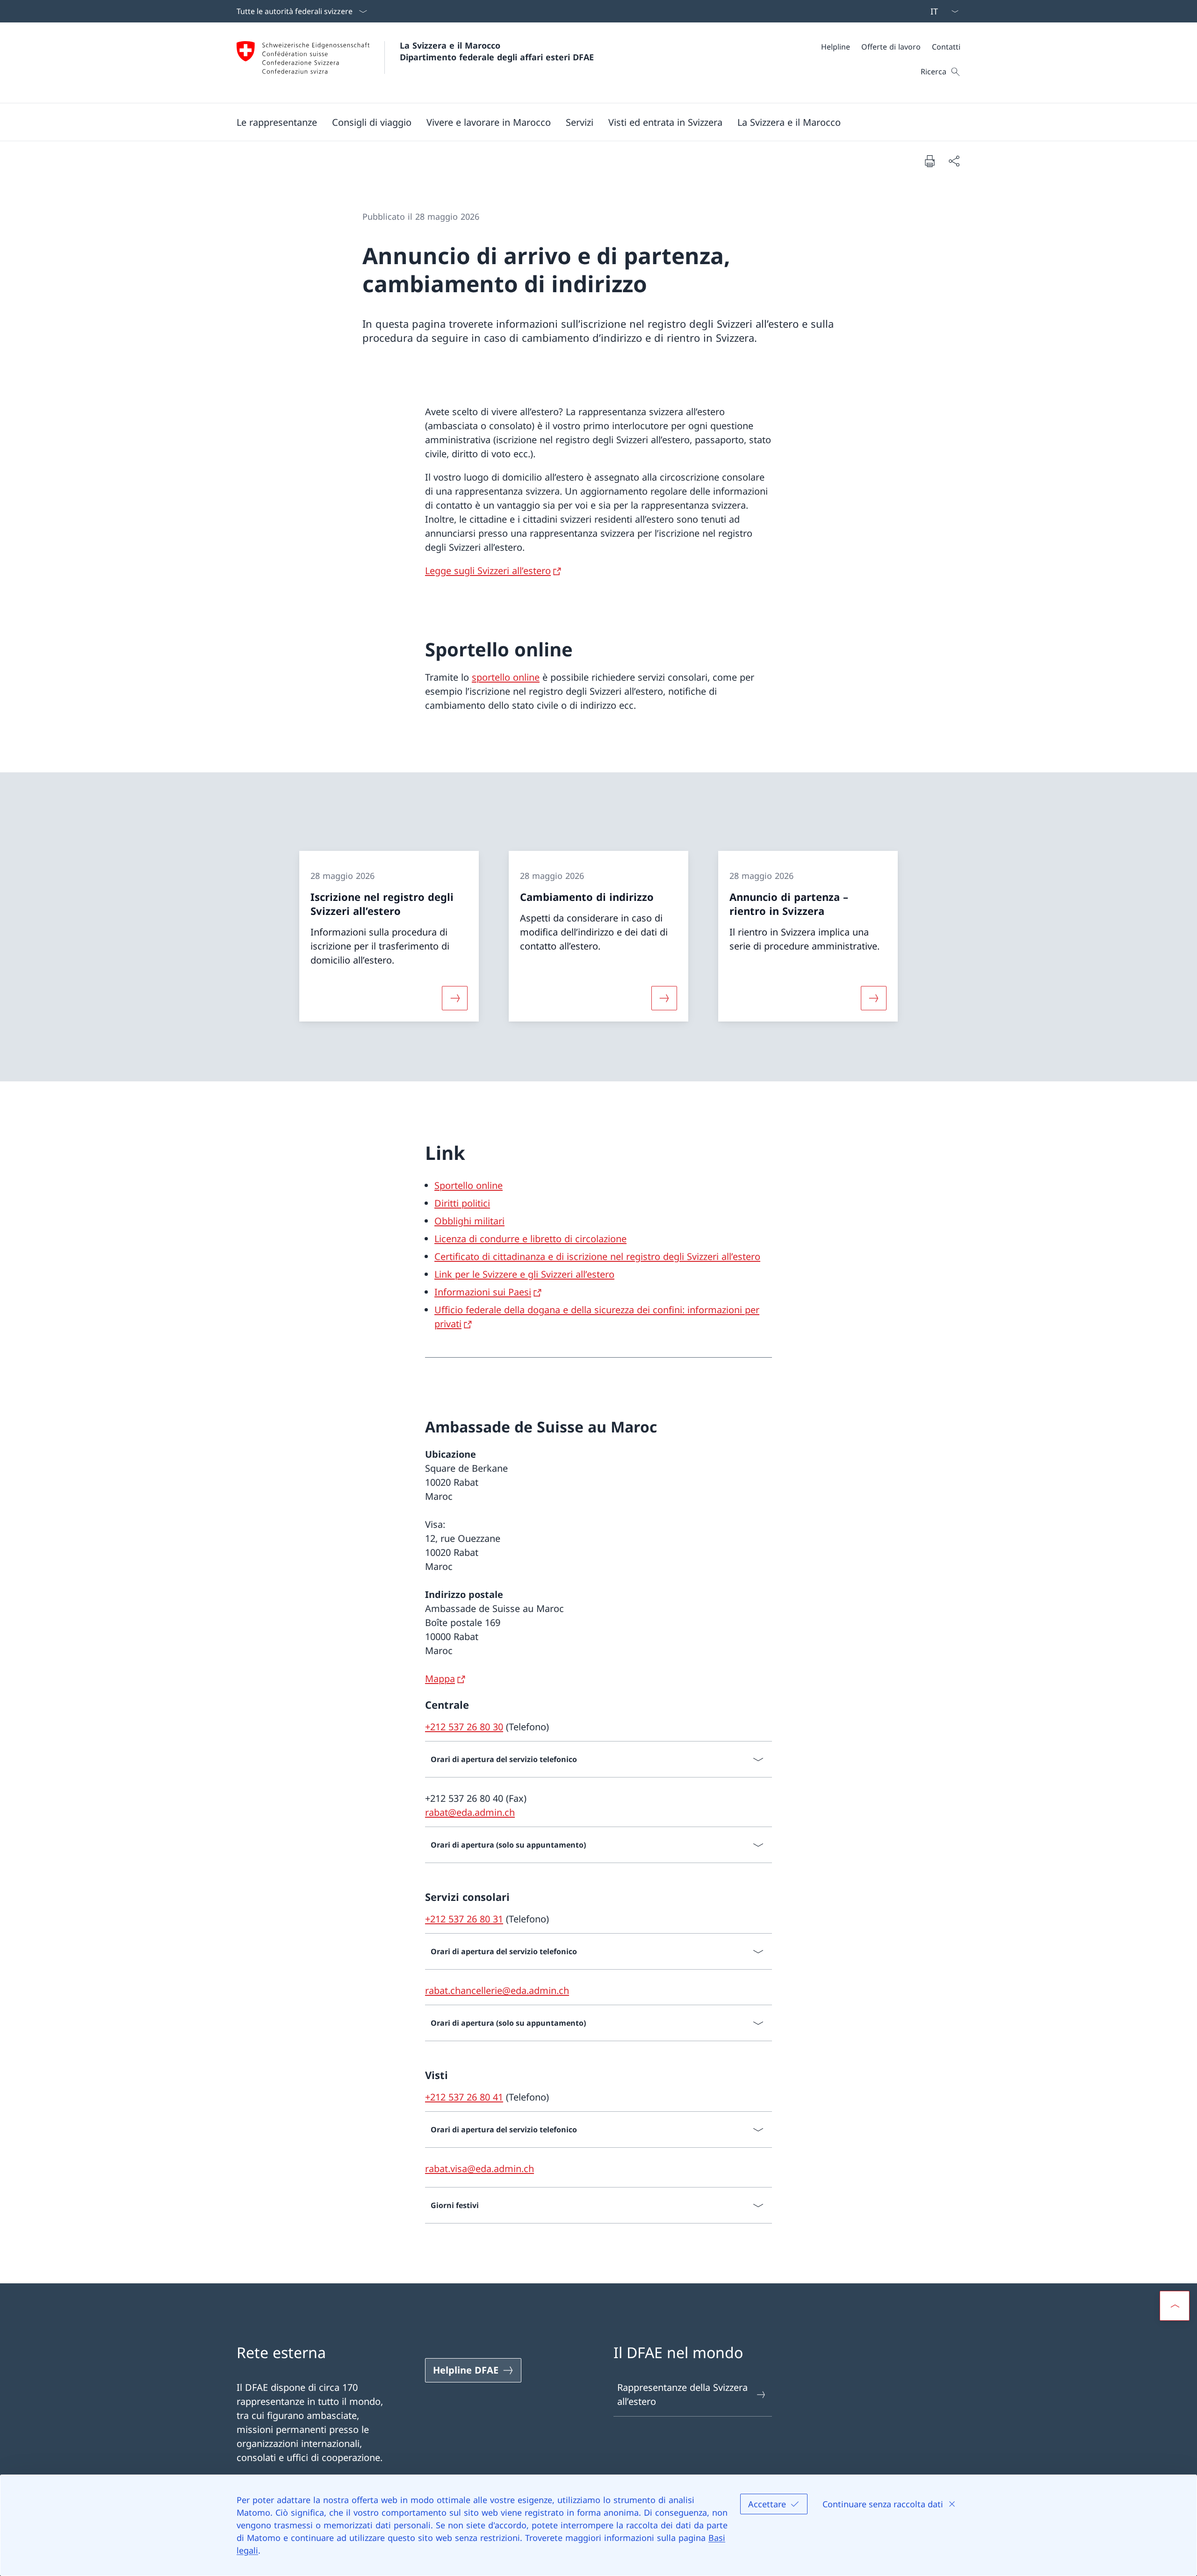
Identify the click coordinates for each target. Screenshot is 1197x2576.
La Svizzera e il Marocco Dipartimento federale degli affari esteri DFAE (497, 51)
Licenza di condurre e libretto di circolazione (530, 1239)
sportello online (506, 677)
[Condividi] (954, 161)
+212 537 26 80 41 (464, 2097)
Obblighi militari (469, 1221)
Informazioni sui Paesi (483, 1292)
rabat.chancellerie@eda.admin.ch (497, 1990)
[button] (277, 122)
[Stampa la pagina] (930, 161)
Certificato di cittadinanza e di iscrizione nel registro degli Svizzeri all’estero (597, 1256)
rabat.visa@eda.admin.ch (480, 2169)
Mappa (440, 1679)
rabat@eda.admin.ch (470, 1812)
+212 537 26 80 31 (464, 1919)
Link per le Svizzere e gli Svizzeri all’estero (524, 1274)
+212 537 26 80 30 (464, 1727)
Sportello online (469, 1185)
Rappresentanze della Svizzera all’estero (682, 2394)
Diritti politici (462, 1203)
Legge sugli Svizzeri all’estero (488, 571)
